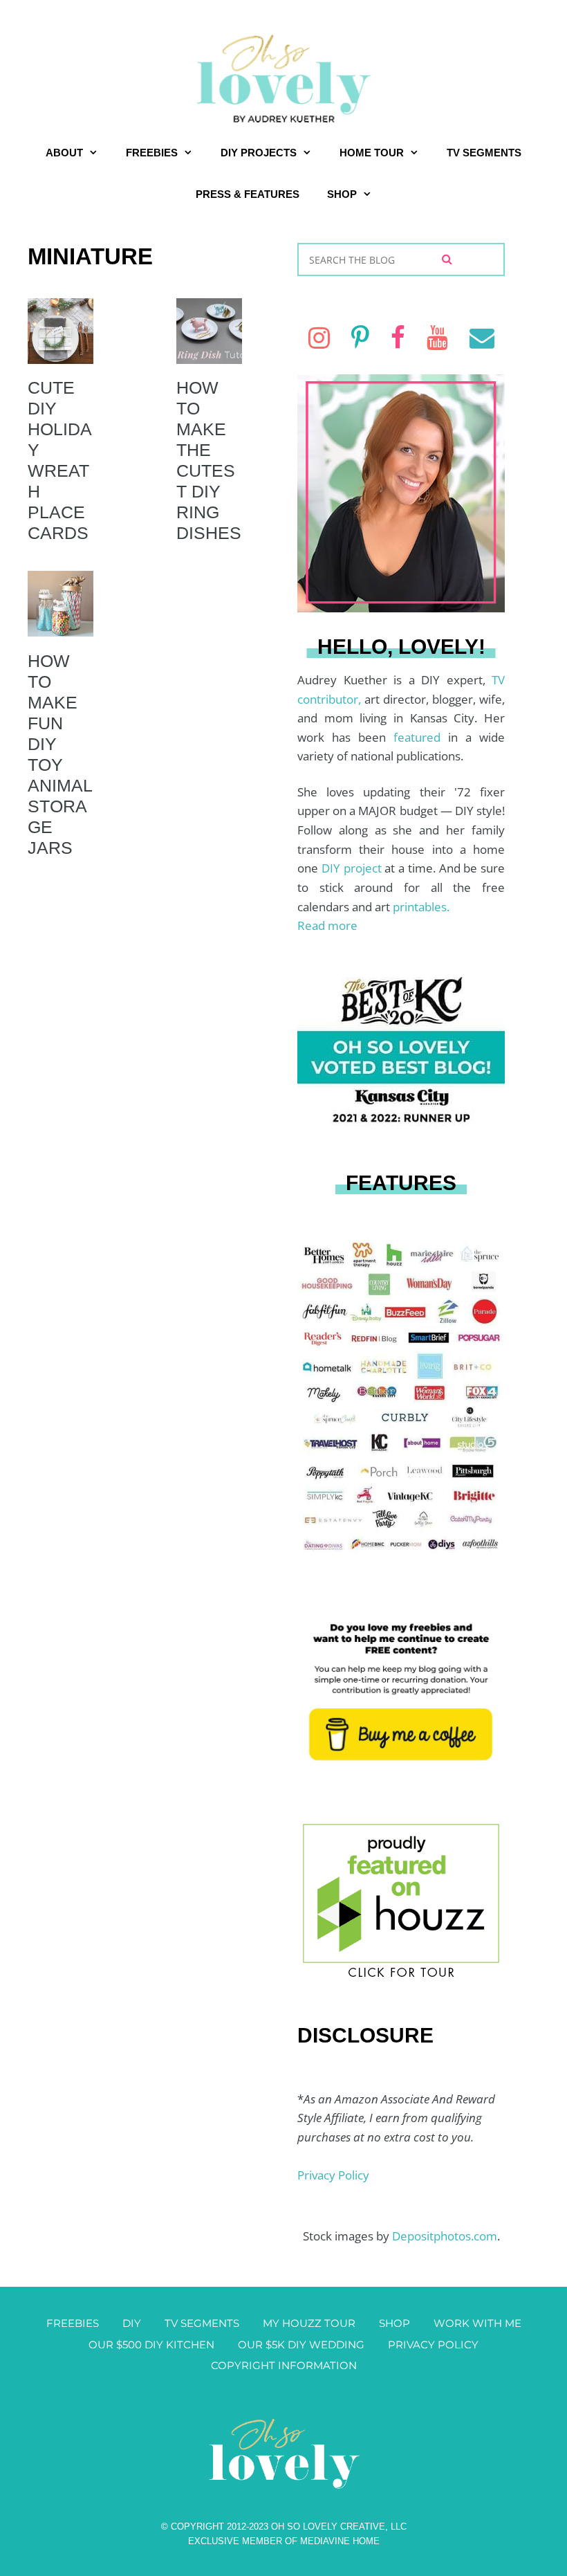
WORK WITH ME (477, 2323)
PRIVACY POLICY (433, 2345)
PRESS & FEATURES (248, 194)
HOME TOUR (372, 153)
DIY (132, 2323)
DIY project (353, 868)
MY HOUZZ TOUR (309, 2323)
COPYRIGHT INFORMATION (284, 2365)
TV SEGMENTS (484, 153)
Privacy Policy (333, 2175)
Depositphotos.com (445, 2236)
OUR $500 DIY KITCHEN (151, 2345)
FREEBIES (152, 153)
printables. (421, 907)
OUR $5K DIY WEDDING (301, 2345)
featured (421, 737)
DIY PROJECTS (259, 153)
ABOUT (64, 153)
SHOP (342, 194)
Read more (327, 925)
